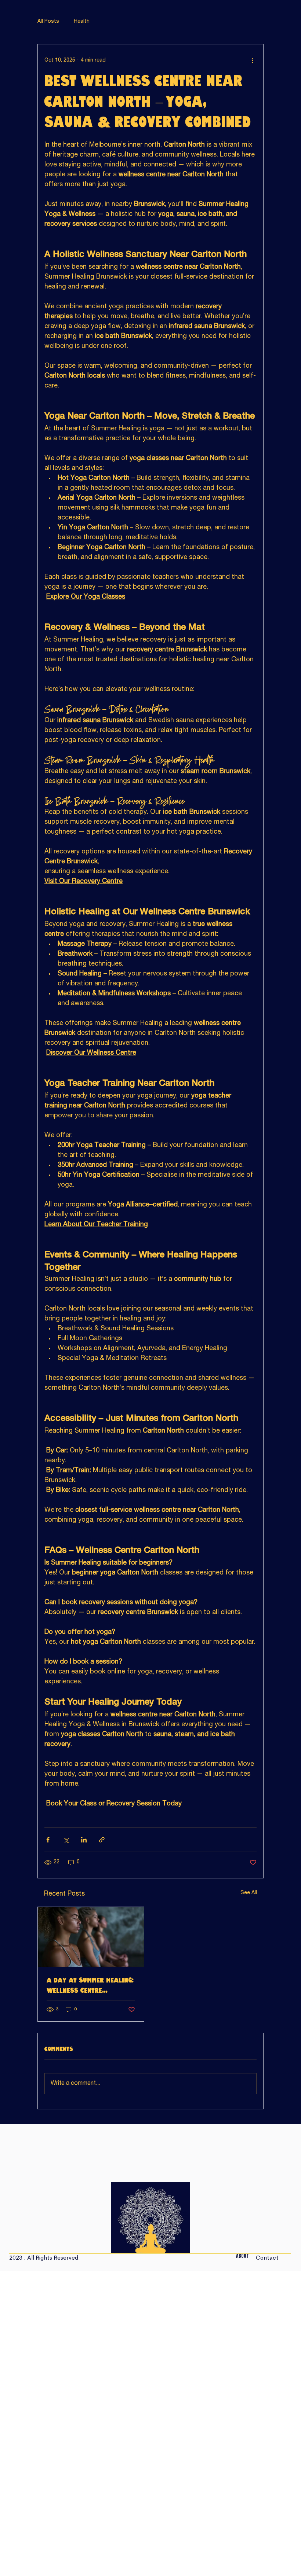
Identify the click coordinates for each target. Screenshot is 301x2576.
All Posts (48, 22)
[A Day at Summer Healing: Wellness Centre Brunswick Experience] (91, 1937)
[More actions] (252, 60)
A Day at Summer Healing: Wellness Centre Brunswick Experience (90, 1986)
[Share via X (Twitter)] (66, 1840)
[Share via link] (102, 1840)
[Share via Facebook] (48, 1840)
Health (82, 22)
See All (249, 1893)
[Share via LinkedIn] (84, 1840)
